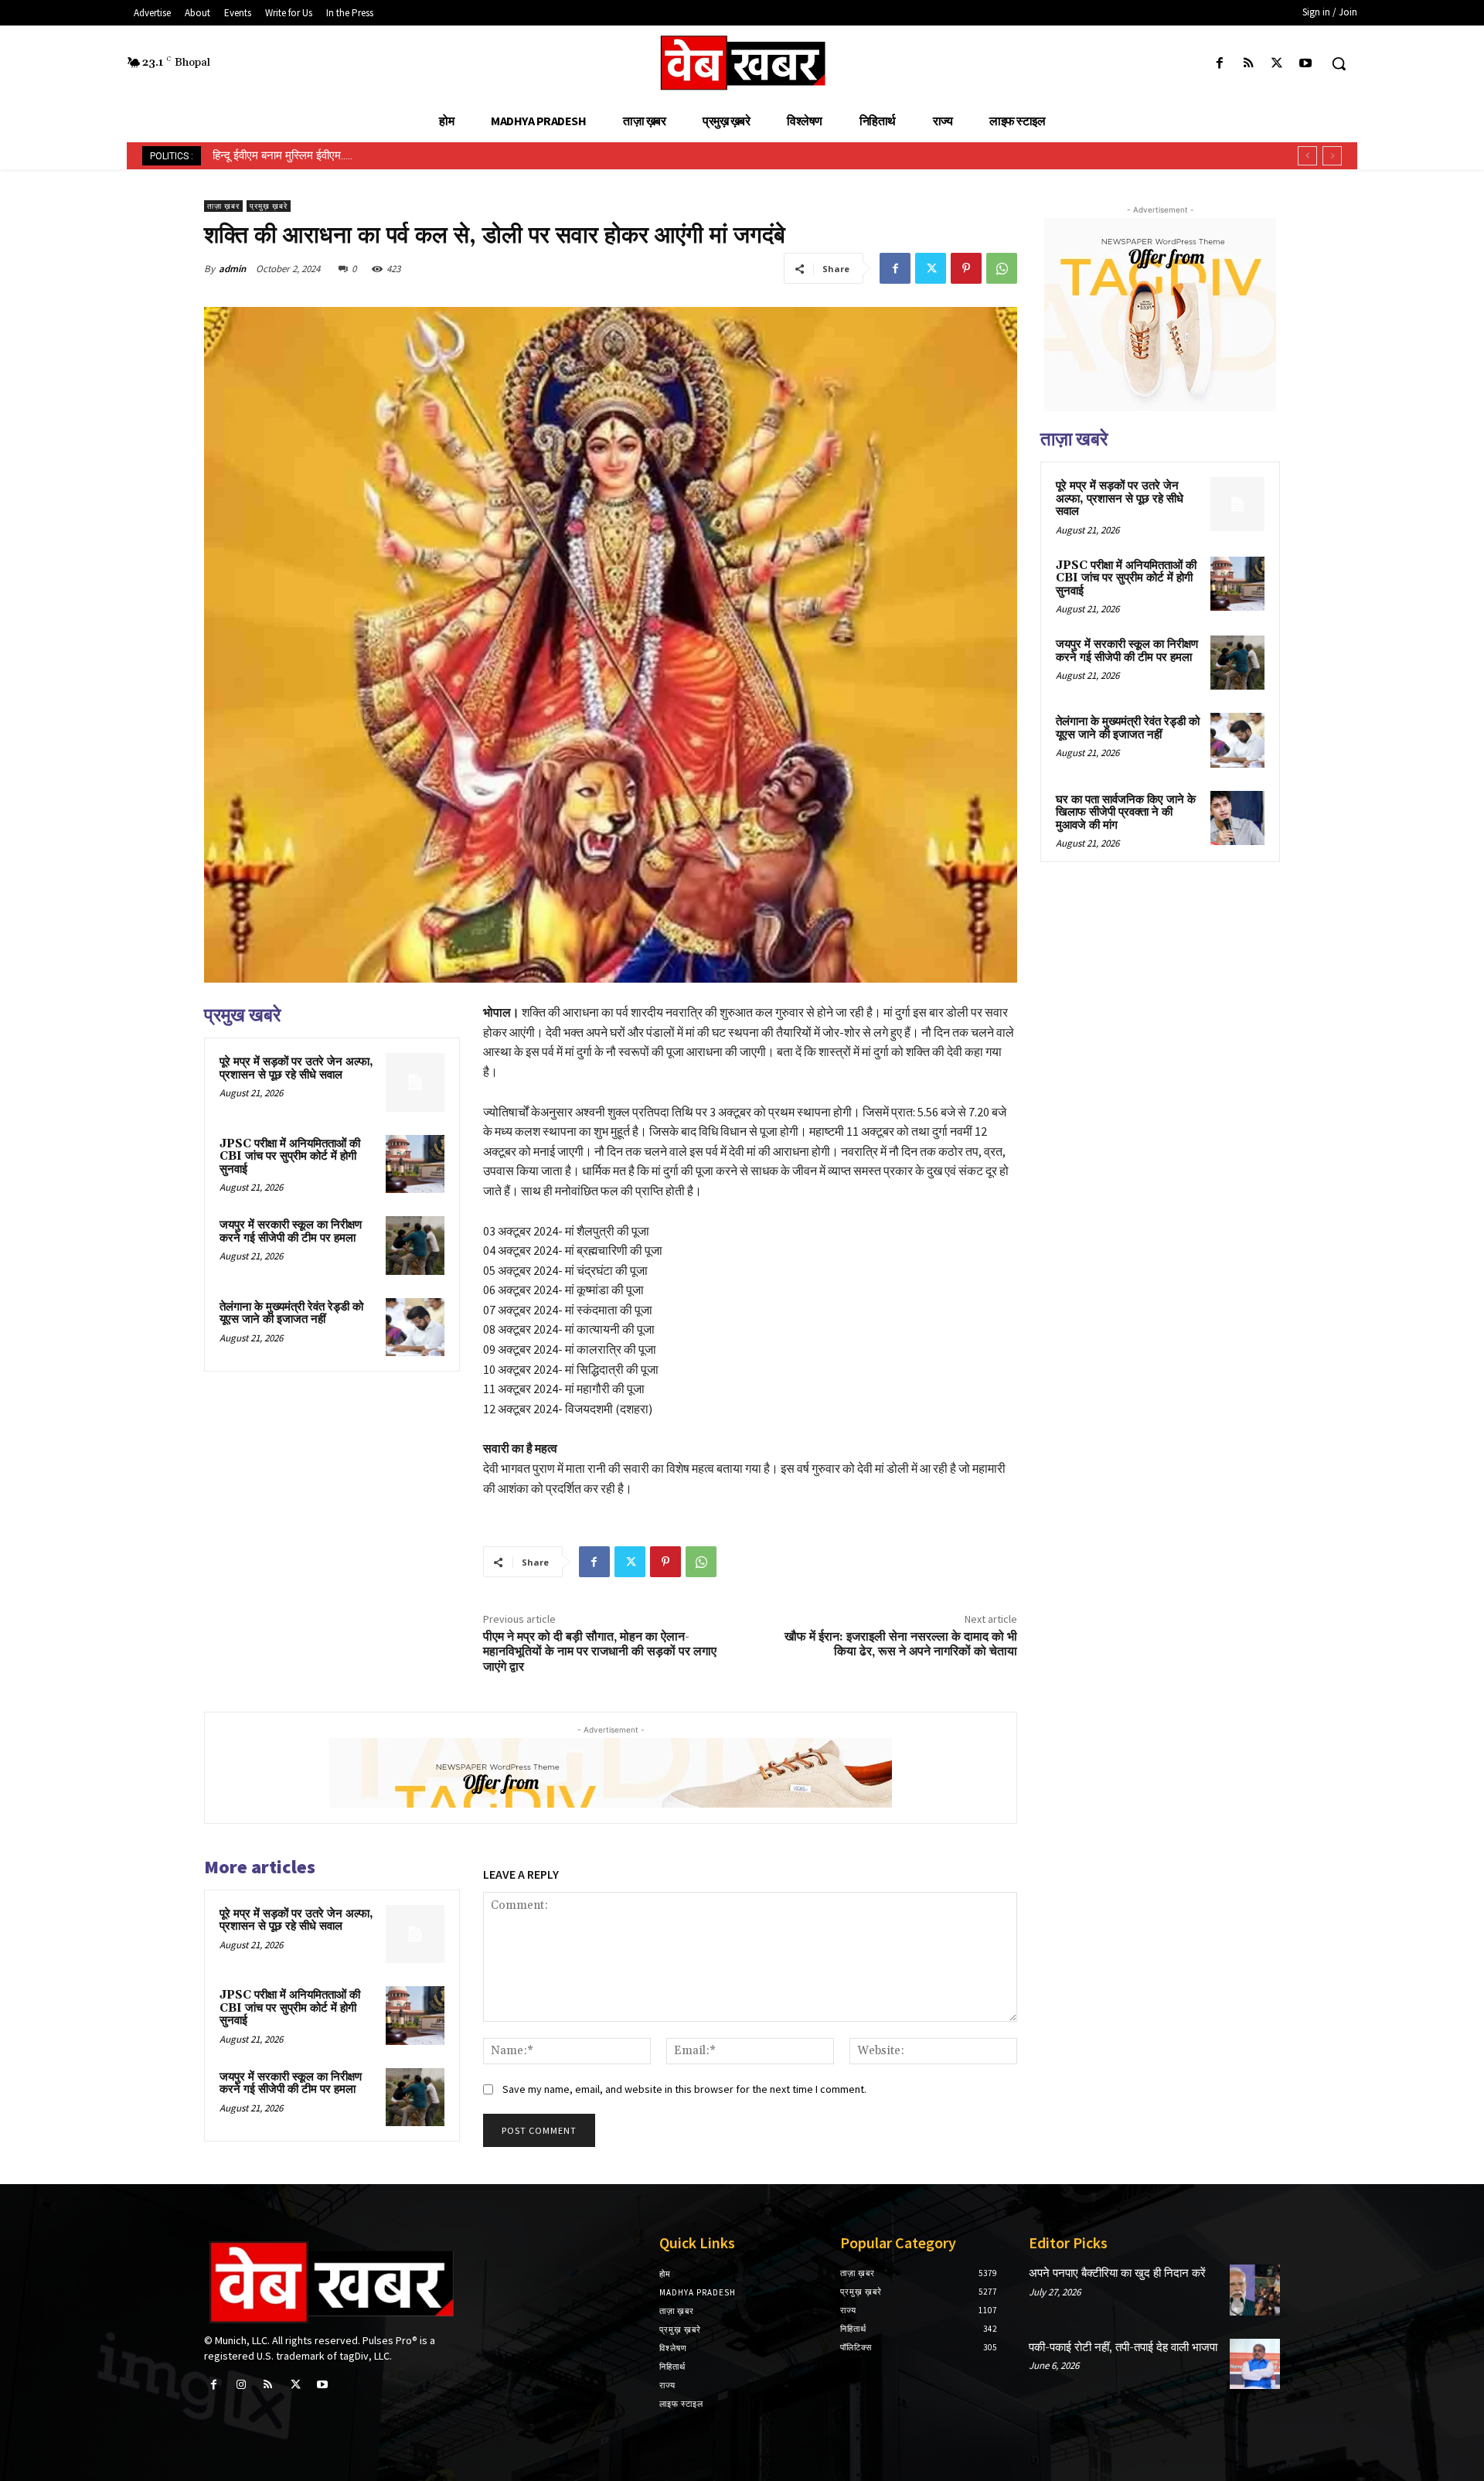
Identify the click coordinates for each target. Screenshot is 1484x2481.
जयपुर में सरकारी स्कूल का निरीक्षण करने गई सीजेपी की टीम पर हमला (291, 1232)
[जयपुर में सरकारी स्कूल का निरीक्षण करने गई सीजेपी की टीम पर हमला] (415, 1246)
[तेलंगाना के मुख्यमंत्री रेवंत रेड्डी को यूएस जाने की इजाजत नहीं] (415, 1327)
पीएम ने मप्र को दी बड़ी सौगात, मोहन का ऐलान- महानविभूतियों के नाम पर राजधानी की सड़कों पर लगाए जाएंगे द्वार (600, 1651)
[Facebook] (1219, 64)
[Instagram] (241, 2385)
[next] (1332, 156)
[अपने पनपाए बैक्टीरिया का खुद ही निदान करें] (1255, 2290)
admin (232, 269)
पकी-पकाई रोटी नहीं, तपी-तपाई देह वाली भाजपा (1123, 2348)
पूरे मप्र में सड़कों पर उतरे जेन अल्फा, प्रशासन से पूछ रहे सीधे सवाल (296, 1068)
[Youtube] (1306, 64)
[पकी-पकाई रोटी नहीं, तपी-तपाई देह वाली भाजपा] (1255, 2364)
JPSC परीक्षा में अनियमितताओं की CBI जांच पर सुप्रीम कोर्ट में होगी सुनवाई (290, 1157)
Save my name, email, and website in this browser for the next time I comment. (684, 2089)
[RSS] (1248, 64)
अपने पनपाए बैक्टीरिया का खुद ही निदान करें (1117, 2273)
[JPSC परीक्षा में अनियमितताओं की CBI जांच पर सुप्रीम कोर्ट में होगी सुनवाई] (415, 1164)
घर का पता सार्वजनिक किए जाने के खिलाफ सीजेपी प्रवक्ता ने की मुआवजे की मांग (1126, 813)
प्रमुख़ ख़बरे (269, 206)
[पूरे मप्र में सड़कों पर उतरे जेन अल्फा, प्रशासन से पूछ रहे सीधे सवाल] (415, 1082)
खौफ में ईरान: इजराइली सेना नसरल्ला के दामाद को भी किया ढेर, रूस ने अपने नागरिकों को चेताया (901, 1644)
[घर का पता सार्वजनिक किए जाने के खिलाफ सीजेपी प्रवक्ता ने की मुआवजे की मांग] (1237, 818)
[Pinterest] (966, 268)
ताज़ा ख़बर (223, 206)
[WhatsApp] (1002, 268)
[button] (1339, 63)
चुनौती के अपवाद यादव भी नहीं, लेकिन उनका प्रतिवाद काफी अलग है (351, 155)
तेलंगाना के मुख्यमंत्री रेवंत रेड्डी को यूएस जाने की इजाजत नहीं (291, 1314)
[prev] (1307, 156)
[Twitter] (1277, 64)
